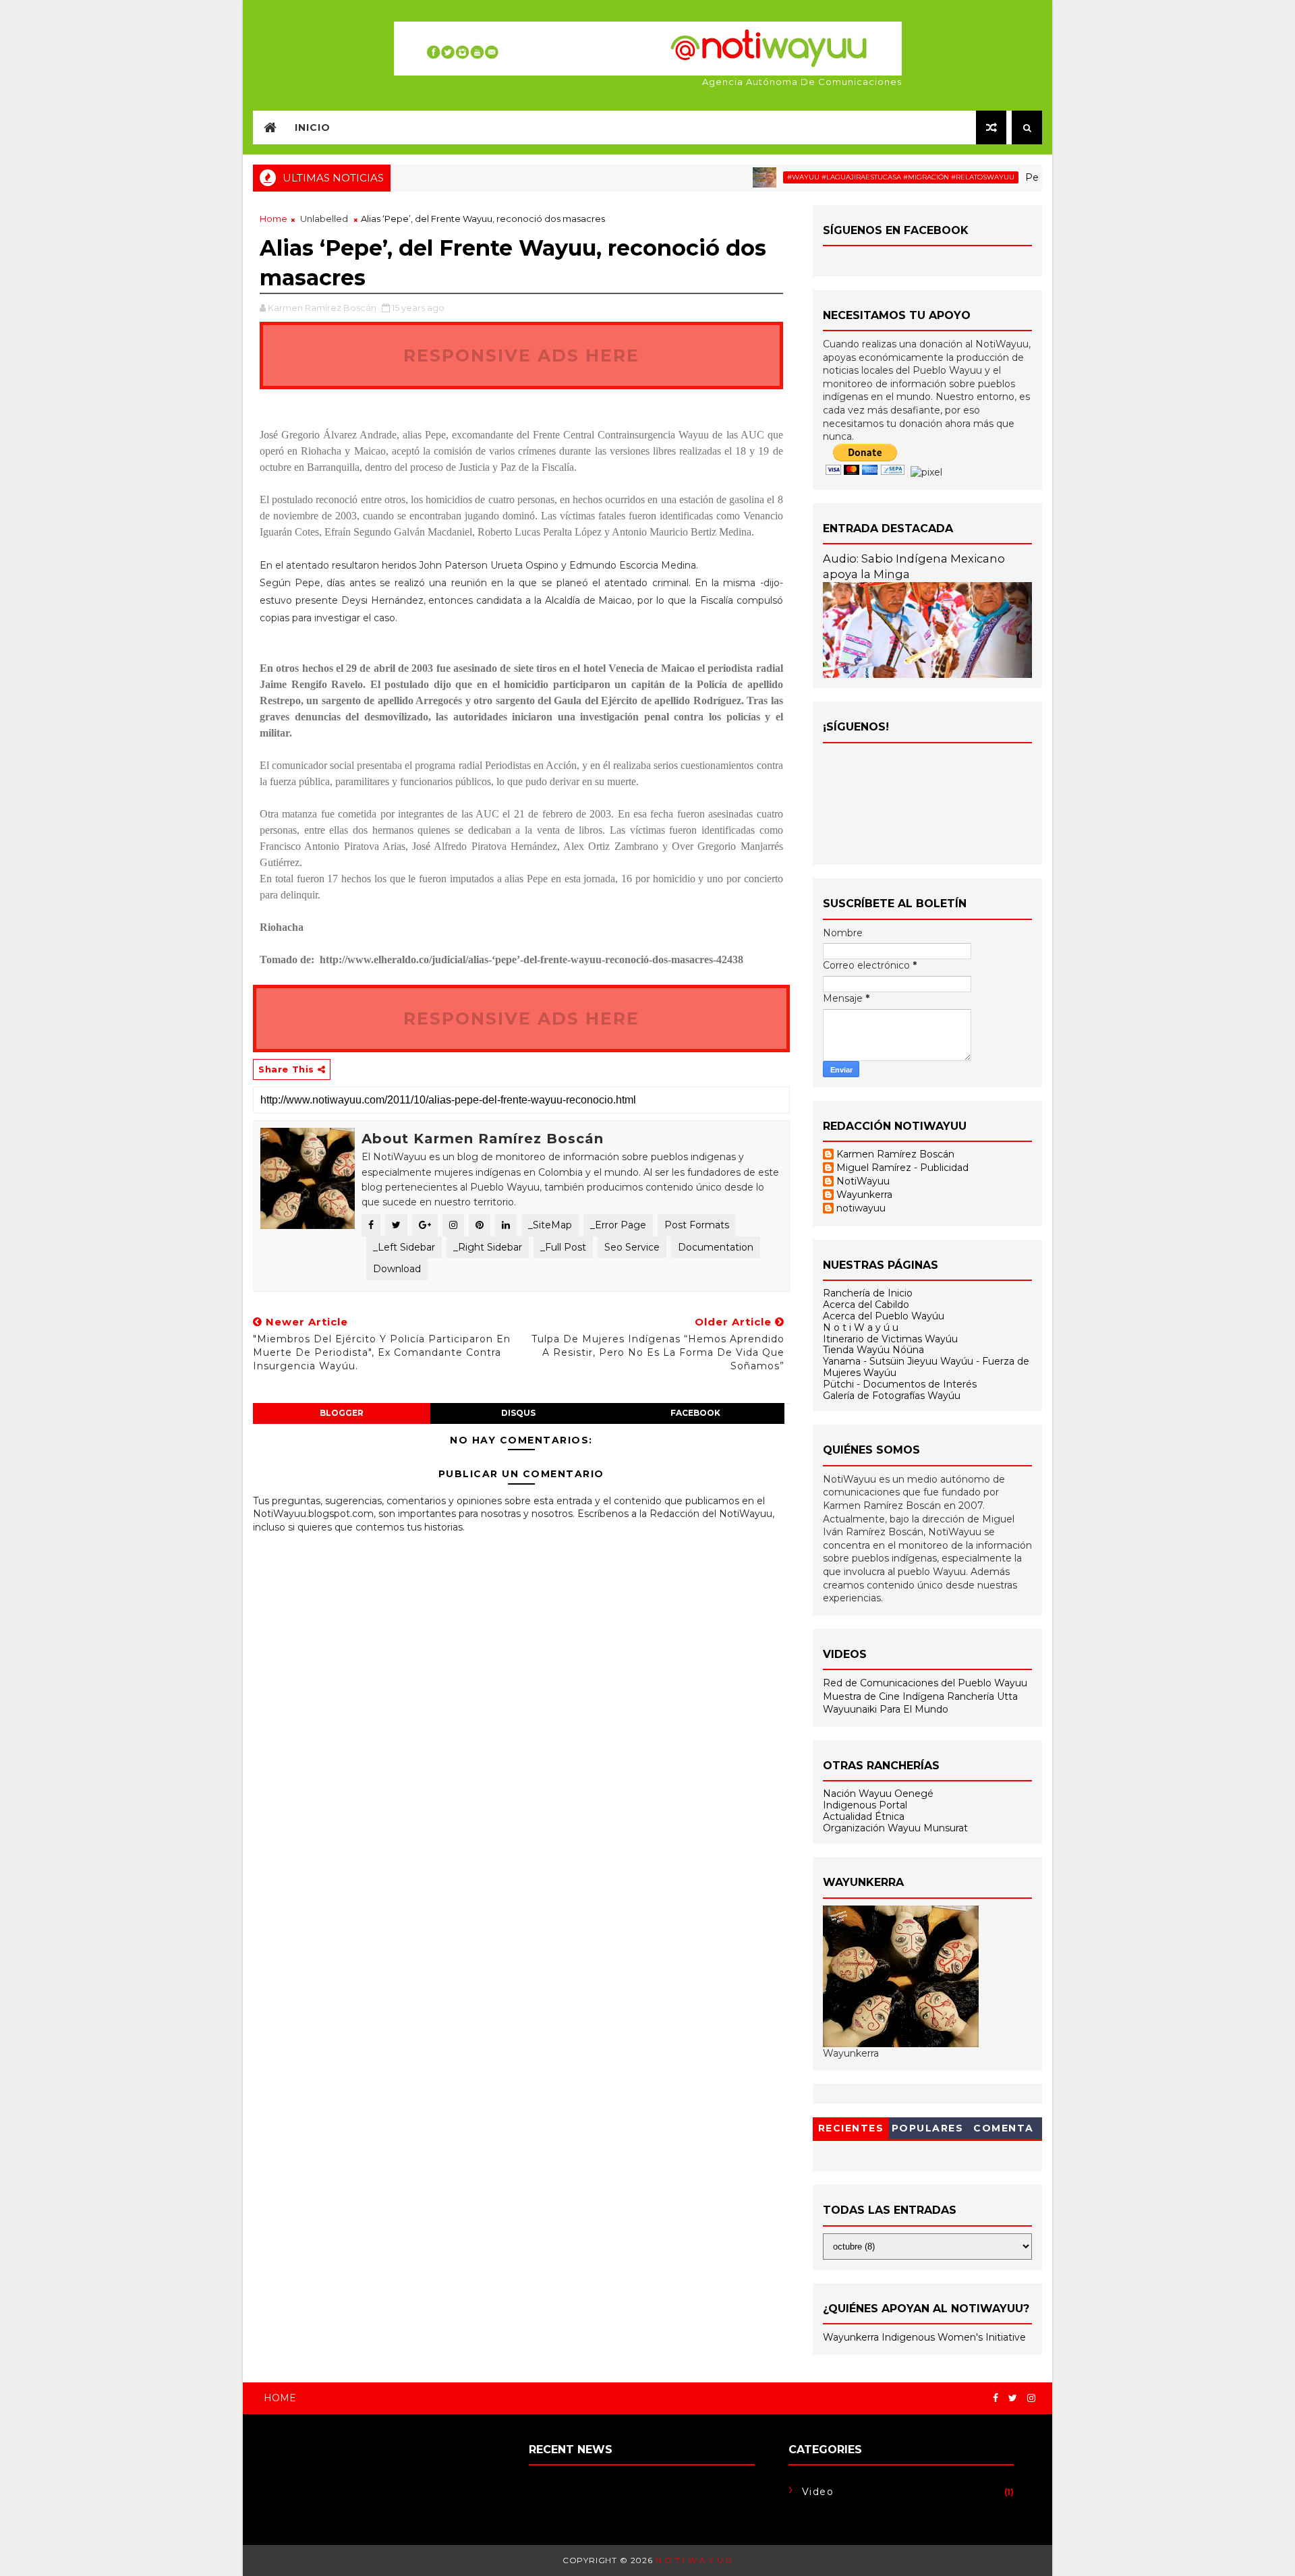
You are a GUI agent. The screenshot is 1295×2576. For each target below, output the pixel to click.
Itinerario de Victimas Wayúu (890, 1339)
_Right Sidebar (488, 1247)
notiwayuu (861, 1208)
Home (274, 219)
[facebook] (996, 2398)
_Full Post (563, 1247)
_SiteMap (550, 1225)
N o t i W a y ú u (861, 1327)
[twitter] (1013, 2398)
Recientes (851, 2128)
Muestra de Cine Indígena (885, 1696)
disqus (518, 1413)
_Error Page (618, 1225)
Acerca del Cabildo (866, 1305)
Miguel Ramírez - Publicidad (902, 1168)
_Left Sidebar (404, 1247)
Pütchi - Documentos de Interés (900, 1384)
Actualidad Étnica (864, 1816)
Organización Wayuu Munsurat (895, 1828)
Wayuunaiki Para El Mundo (886, 1709)
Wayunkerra (864, 1195)
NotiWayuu (863, 1181)
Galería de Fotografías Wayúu (892, 1396)
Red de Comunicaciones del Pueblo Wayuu (925, 1683)
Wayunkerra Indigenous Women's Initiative (924, 2337)
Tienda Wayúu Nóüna (873, 1350)
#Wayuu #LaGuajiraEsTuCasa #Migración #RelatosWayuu (859, 177)
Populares (928, 2128)
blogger (342, 1413)
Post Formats (697, 1225)
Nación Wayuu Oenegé (878, 1794)
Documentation (716, 1247)
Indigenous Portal (865, 1805)
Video (818, 2492)
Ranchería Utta (982, 1696)
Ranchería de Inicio (868, 1293)
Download (397, 1269)
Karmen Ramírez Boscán (895, 1154)
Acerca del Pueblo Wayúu (884, 1316)
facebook (695, 1413)
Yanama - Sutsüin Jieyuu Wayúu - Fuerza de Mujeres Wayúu (926, 1367)
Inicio (313, 127)
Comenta (1004, 2128)
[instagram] (1031, 2398)
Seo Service (632, 1247)
